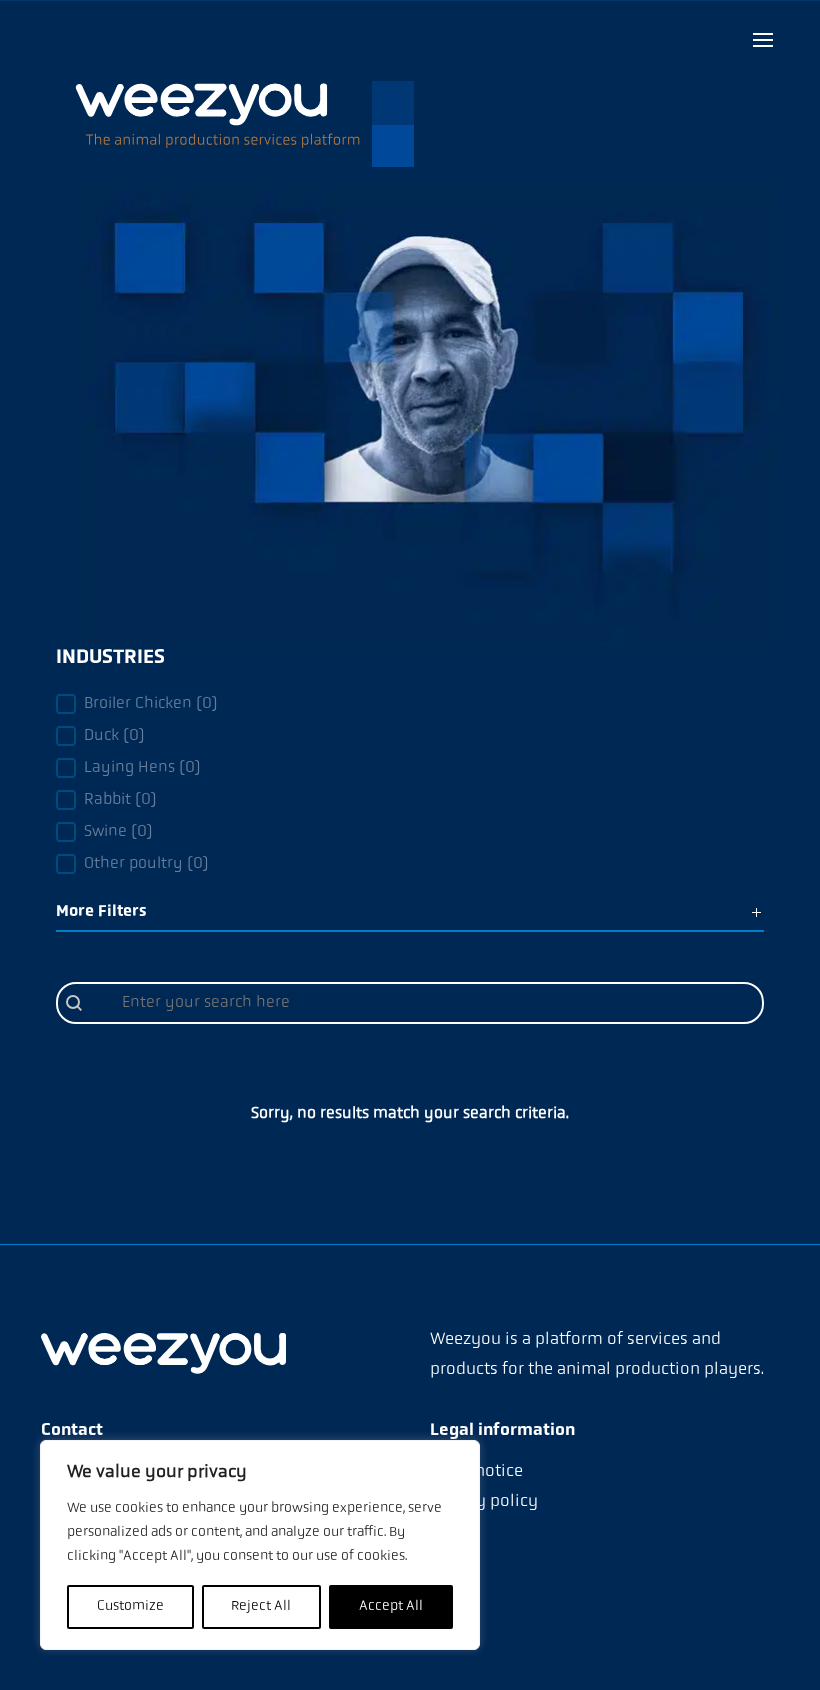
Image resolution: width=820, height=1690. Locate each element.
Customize (130, 1606)
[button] (410, 704)
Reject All (261, 1606)
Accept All (391, 1606)
